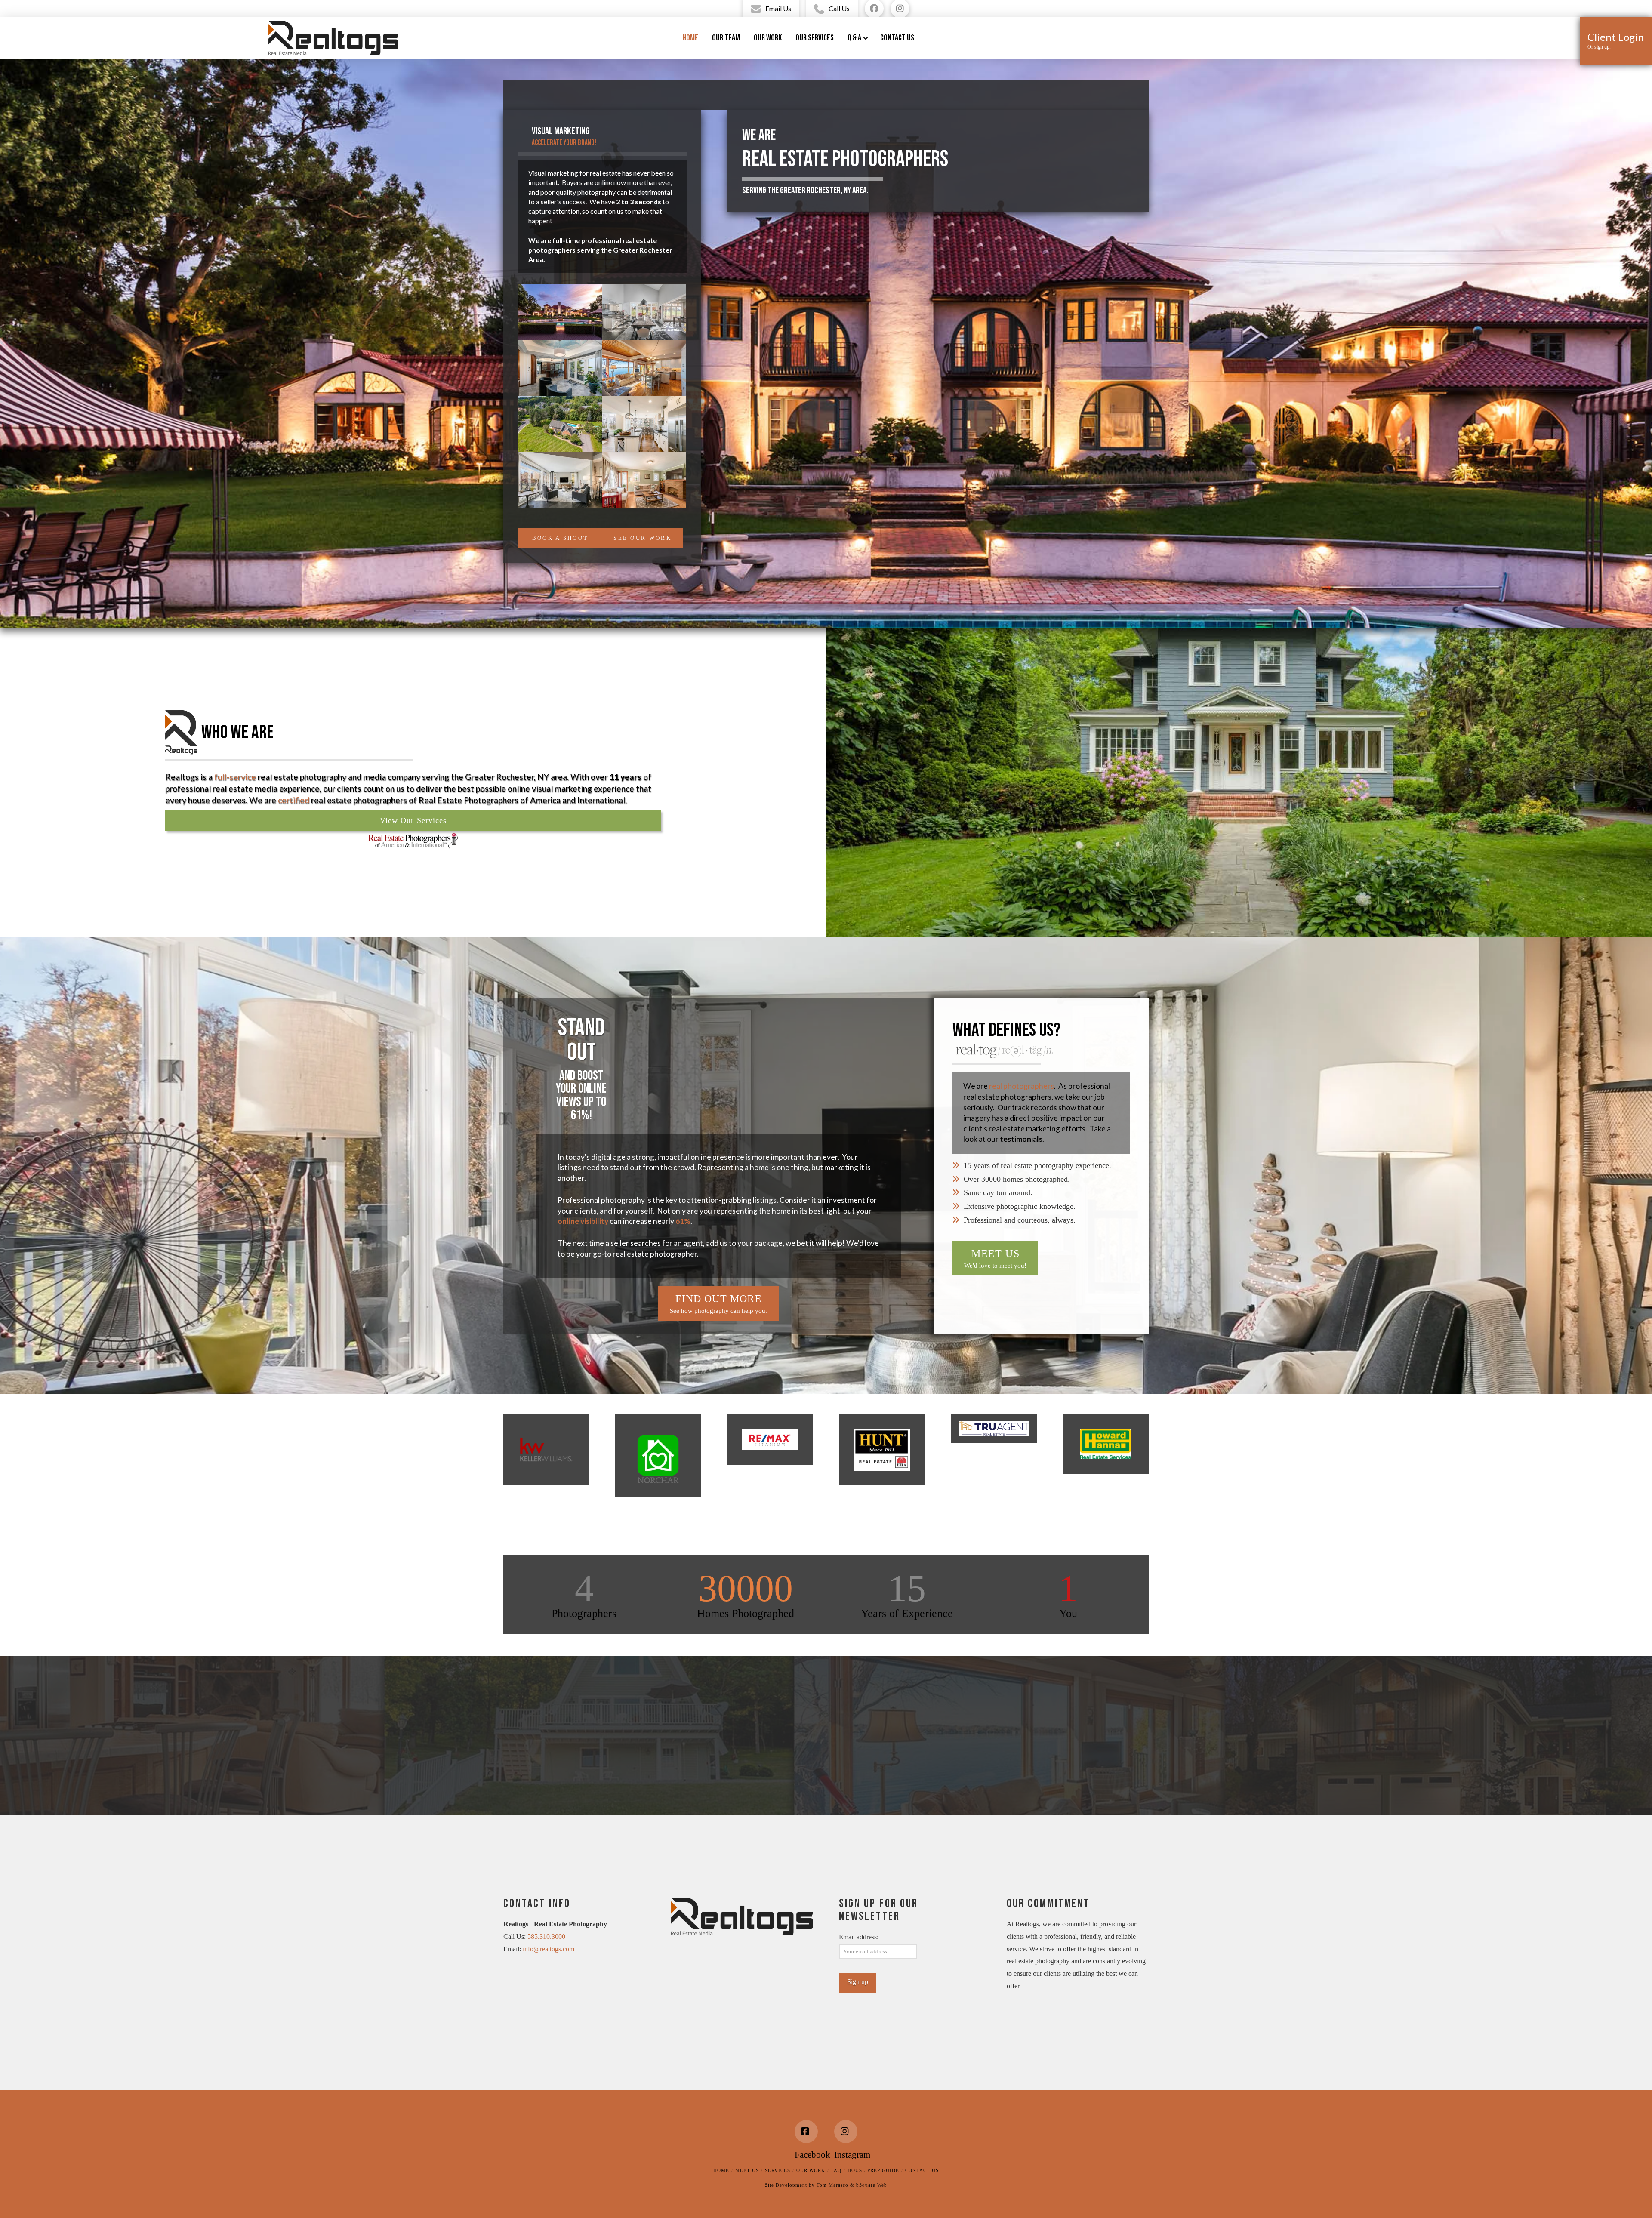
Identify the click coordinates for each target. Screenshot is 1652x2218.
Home (721, 2170)
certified (294, 800)
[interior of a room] (644, 312)
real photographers (1022, 1086)
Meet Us (747, 2170)
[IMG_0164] (644, 368)
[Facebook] (806, 2132)
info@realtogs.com (549, 1949)
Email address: (859, 1937)
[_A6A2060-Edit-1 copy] (644, 424)
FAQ (836, 2170)
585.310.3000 (546, 1936)
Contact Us (922, 2170)
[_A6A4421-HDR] (644, 480)
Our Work (811, 2170)
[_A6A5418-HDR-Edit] (560, 368)
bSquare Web (872, 2185)
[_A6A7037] (560, 312)
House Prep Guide (873, 2170)
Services (778, 2170)
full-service (235, 777)
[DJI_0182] (560, 424)
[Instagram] (846, 2132)
